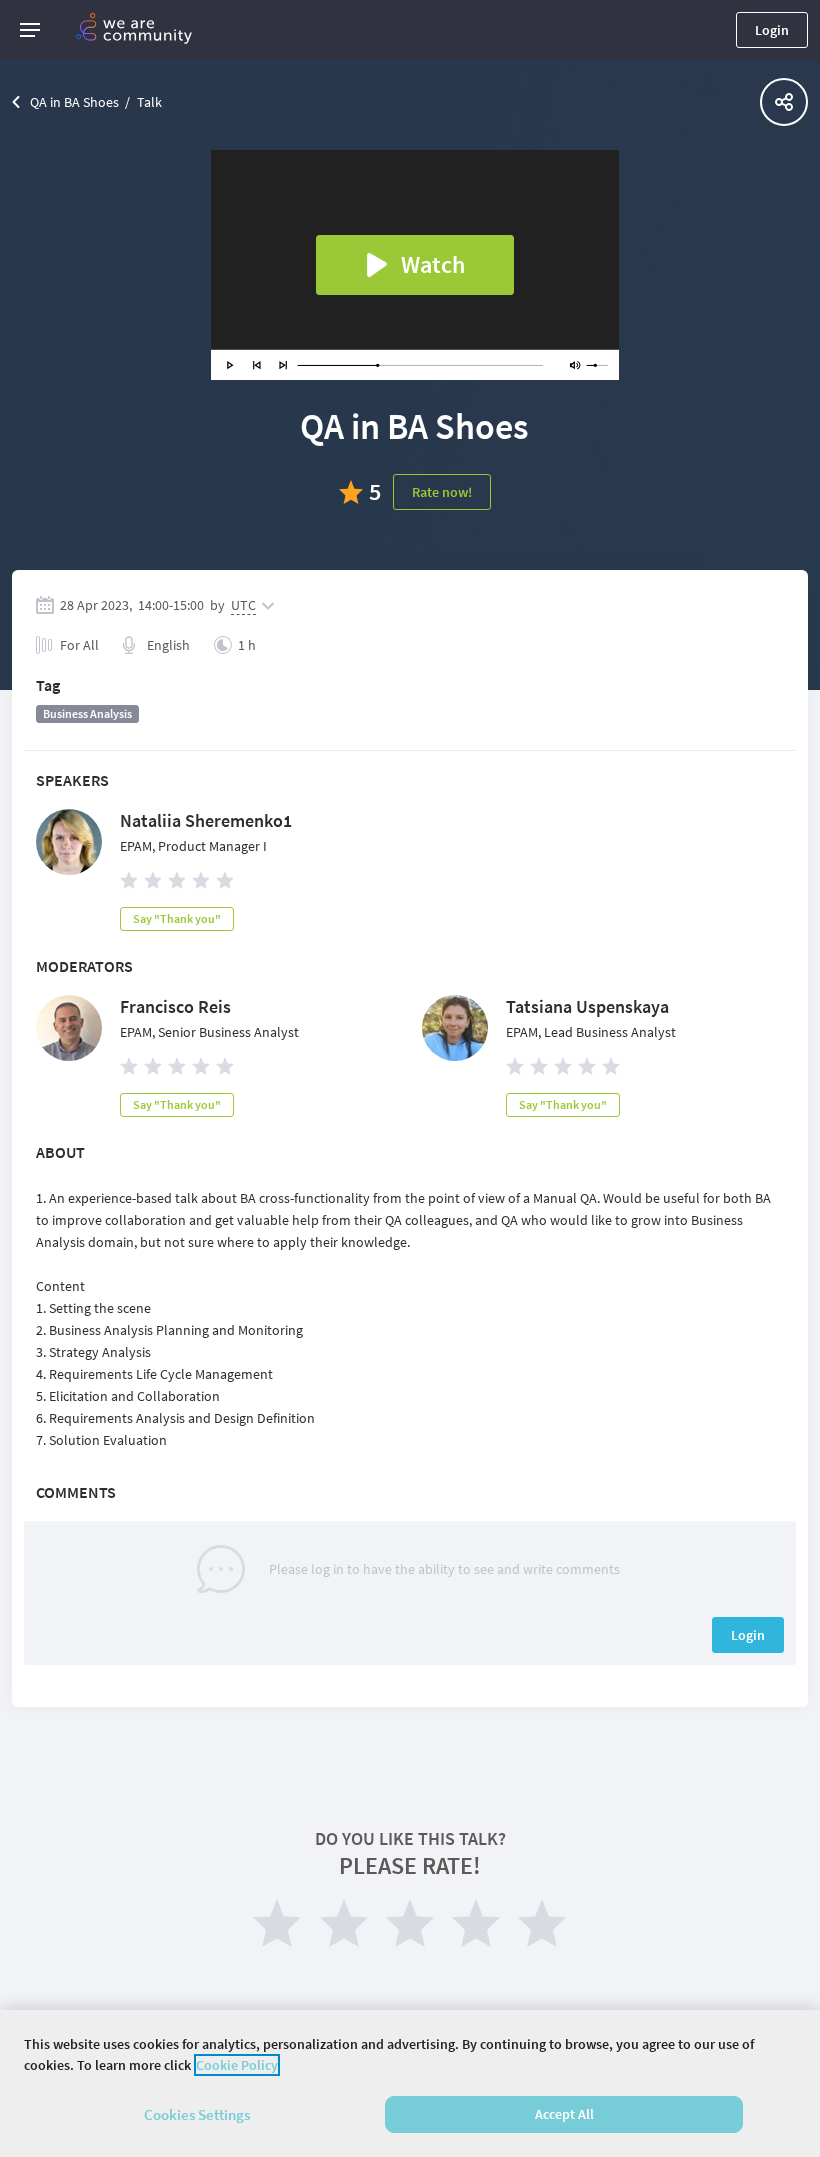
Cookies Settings (197, 2114)
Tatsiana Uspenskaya (587, 1006)
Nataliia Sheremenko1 (206, 820)
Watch (433, 264)
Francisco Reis (175, 1006)
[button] (30, 30)
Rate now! (442, 492)
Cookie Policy (237, 2065)
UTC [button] (243, 605)
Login (772, 30)
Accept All (564, 2114)
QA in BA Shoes (74, 102)
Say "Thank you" (177, 918)
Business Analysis (87, 713)
